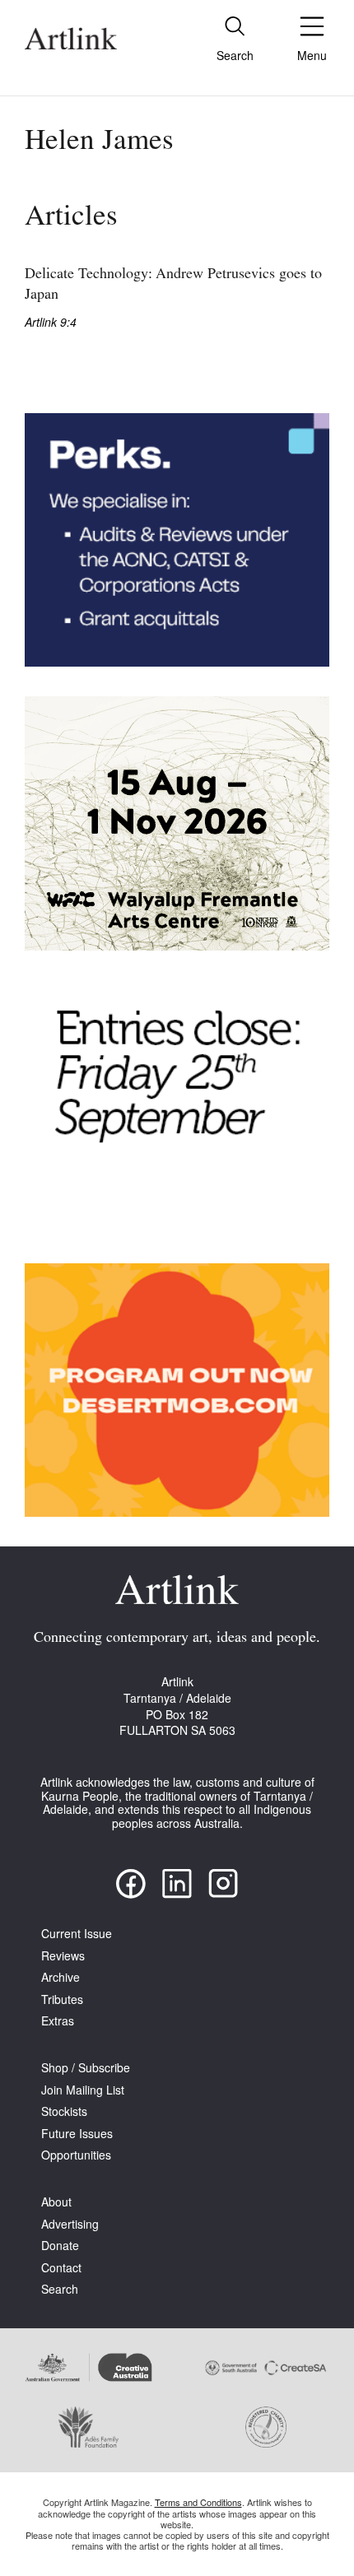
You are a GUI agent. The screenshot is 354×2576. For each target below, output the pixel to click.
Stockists (64, 2111)
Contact (61, 2268)
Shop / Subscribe (86, 2068)
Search (60, 2289)
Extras (58, 2021)
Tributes (62, 1999)
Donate (60, 2246)
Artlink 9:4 (51, 322)
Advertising (70, 2224)
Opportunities (76, 2155)
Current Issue (77, 1934)
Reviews (63, 1956)
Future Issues (77, 2134)
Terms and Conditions (198, 2502)
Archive (61, 1977)
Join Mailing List (83, 2090)
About (56, 2202)
